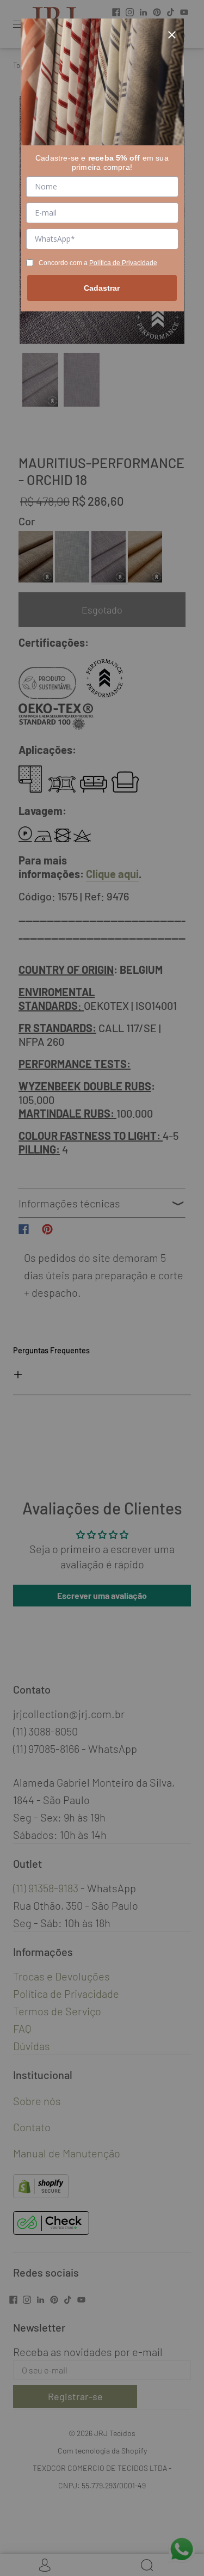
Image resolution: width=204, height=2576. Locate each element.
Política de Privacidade (123, 263)
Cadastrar (102, 288)
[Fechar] (172, 30)
